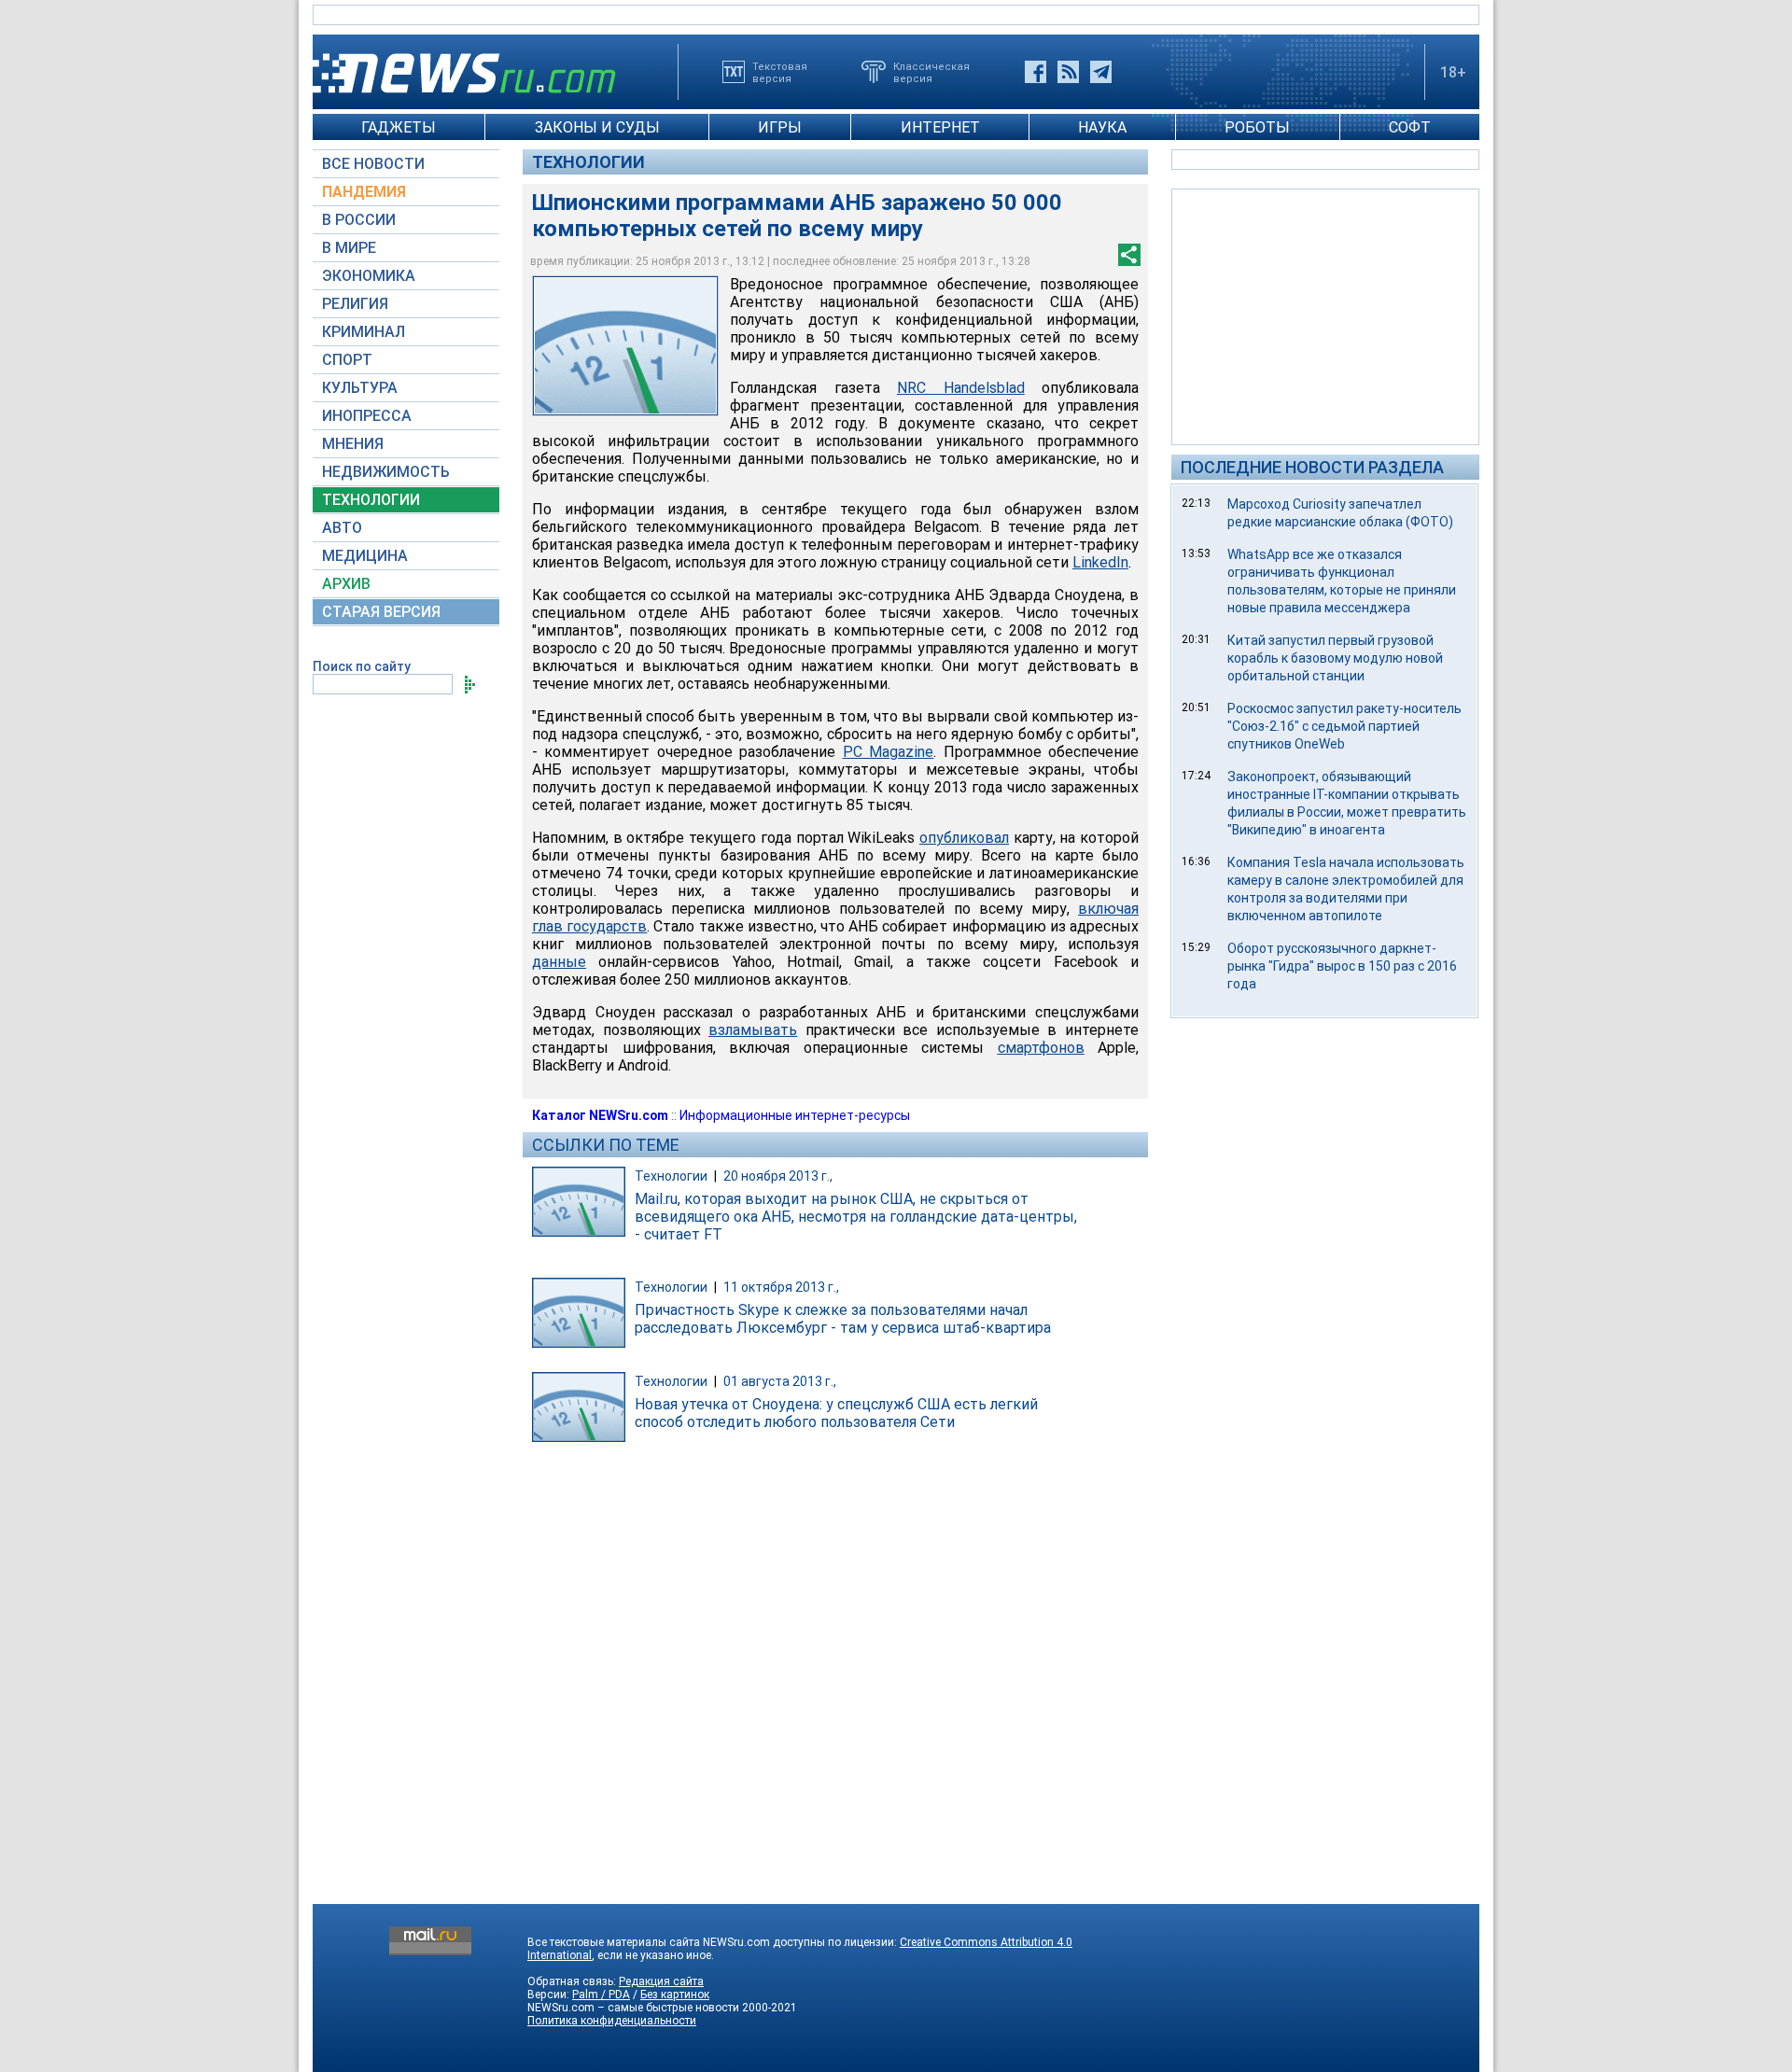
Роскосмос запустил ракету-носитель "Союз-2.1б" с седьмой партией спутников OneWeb (1344, 726)
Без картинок (675, 1995)
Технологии (588, 162)
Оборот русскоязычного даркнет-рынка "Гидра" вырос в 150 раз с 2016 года (1342, 966)
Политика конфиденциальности (612, 2021)
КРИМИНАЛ (364, 332)
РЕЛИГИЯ (355, 304)
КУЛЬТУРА (360, 388)
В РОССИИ (359, 220)
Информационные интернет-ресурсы (795, 1115)
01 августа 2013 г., (780, 1381)
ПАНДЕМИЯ (364, 192)
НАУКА (1102, 127)
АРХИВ (346, 584)
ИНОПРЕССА (367, 416)
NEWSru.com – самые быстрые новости (633, 2008)
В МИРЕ (349, 248)
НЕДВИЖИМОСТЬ (386, 472)
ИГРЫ (780, 127)
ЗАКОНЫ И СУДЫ (597, 127)
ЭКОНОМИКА (369, 276)
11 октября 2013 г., (781, 1287)
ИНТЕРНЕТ (940, 127)
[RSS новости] (1068, 72)
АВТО (342, 528)
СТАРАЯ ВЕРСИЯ (381, 612)
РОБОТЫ (1257, 127)
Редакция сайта (661, 1981)
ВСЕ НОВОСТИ (373, 164)
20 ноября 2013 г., (778, 1176)
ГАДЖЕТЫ (399, 127)
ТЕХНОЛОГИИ (371, 500)
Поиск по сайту (362, 666)
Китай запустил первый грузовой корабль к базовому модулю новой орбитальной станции (1335, 658)
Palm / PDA (601, 1995)
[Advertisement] (1325, 315)
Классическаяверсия (931, 72)
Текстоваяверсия (780, 72)
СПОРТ (347, 360)
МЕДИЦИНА (365, 556)
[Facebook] (1036, 72)
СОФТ (1410, 127)
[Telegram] (1101, 72)
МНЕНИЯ (353, 444)
